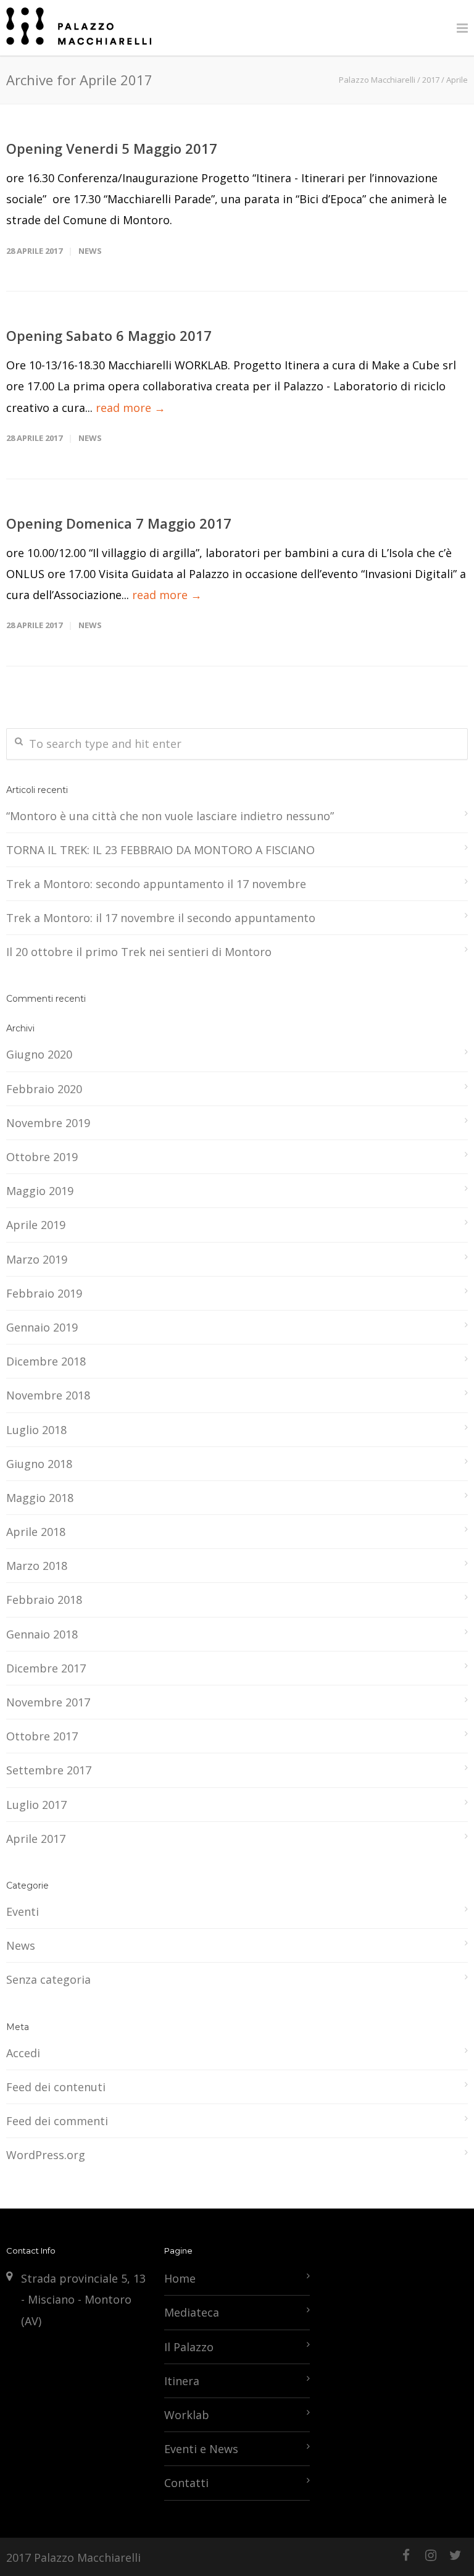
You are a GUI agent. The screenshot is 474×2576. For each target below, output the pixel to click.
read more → (131, 408)
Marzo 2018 (37, 1566)
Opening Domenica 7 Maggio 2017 (119, 523)
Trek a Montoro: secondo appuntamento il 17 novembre (156, 884)
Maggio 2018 (40, 1498)
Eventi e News (201, 2449)
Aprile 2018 (36, 1532)
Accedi (23, 2053)
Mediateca (192, 2312)
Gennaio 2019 (42, 1327)
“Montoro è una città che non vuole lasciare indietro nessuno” (170, 816)
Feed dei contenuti (56, 2087)
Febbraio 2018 (44, 1600)
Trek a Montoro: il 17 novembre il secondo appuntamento (161, 918)
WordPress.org (46, 2155)
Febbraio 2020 (44, 1089)
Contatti (186, 2483)
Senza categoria (48, 1979)
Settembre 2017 (49, 1770)
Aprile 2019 (36, 1225)
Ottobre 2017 (42, 1736)
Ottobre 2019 (42, 1157)
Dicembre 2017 (46, 1668)
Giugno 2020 (39, 1054)
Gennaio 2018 (42, 1634)
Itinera (182, 2381)
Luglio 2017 (36, 1805)
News (90, 251)
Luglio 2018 (36, 1430)
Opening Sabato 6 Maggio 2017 (109, 335)
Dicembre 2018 (46, 1361)
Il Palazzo (189, 2347)
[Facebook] (406, 2555)
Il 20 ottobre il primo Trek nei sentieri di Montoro (139, 952)
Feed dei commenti (57, 2121)
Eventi (23, 1911)
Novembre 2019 (48, 1123)
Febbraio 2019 (44, 1293)
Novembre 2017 (48, 1702)
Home (180, 2278)
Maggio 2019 (40, 1191)
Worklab (187, 2415)
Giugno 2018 (39, 1464)
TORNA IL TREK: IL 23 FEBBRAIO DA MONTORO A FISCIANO (160, 850)
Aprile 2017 (36, 1839)
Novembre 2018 (48, 1395)
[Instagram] (431, 2555)
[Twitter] (455, 2555)
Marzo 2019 (37, 1259)
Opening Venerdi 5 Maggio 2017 (112, 148)
